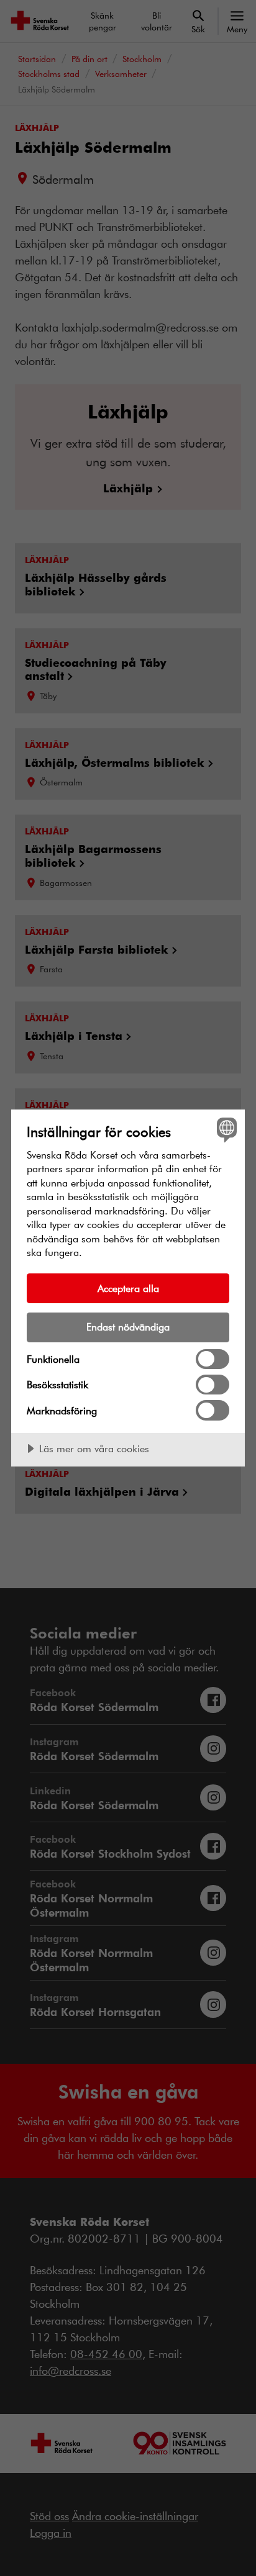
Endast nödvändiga (128, 1326)
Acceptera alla (128, 1288)
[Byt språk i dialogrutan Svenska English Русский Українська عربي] (225, 1129)
